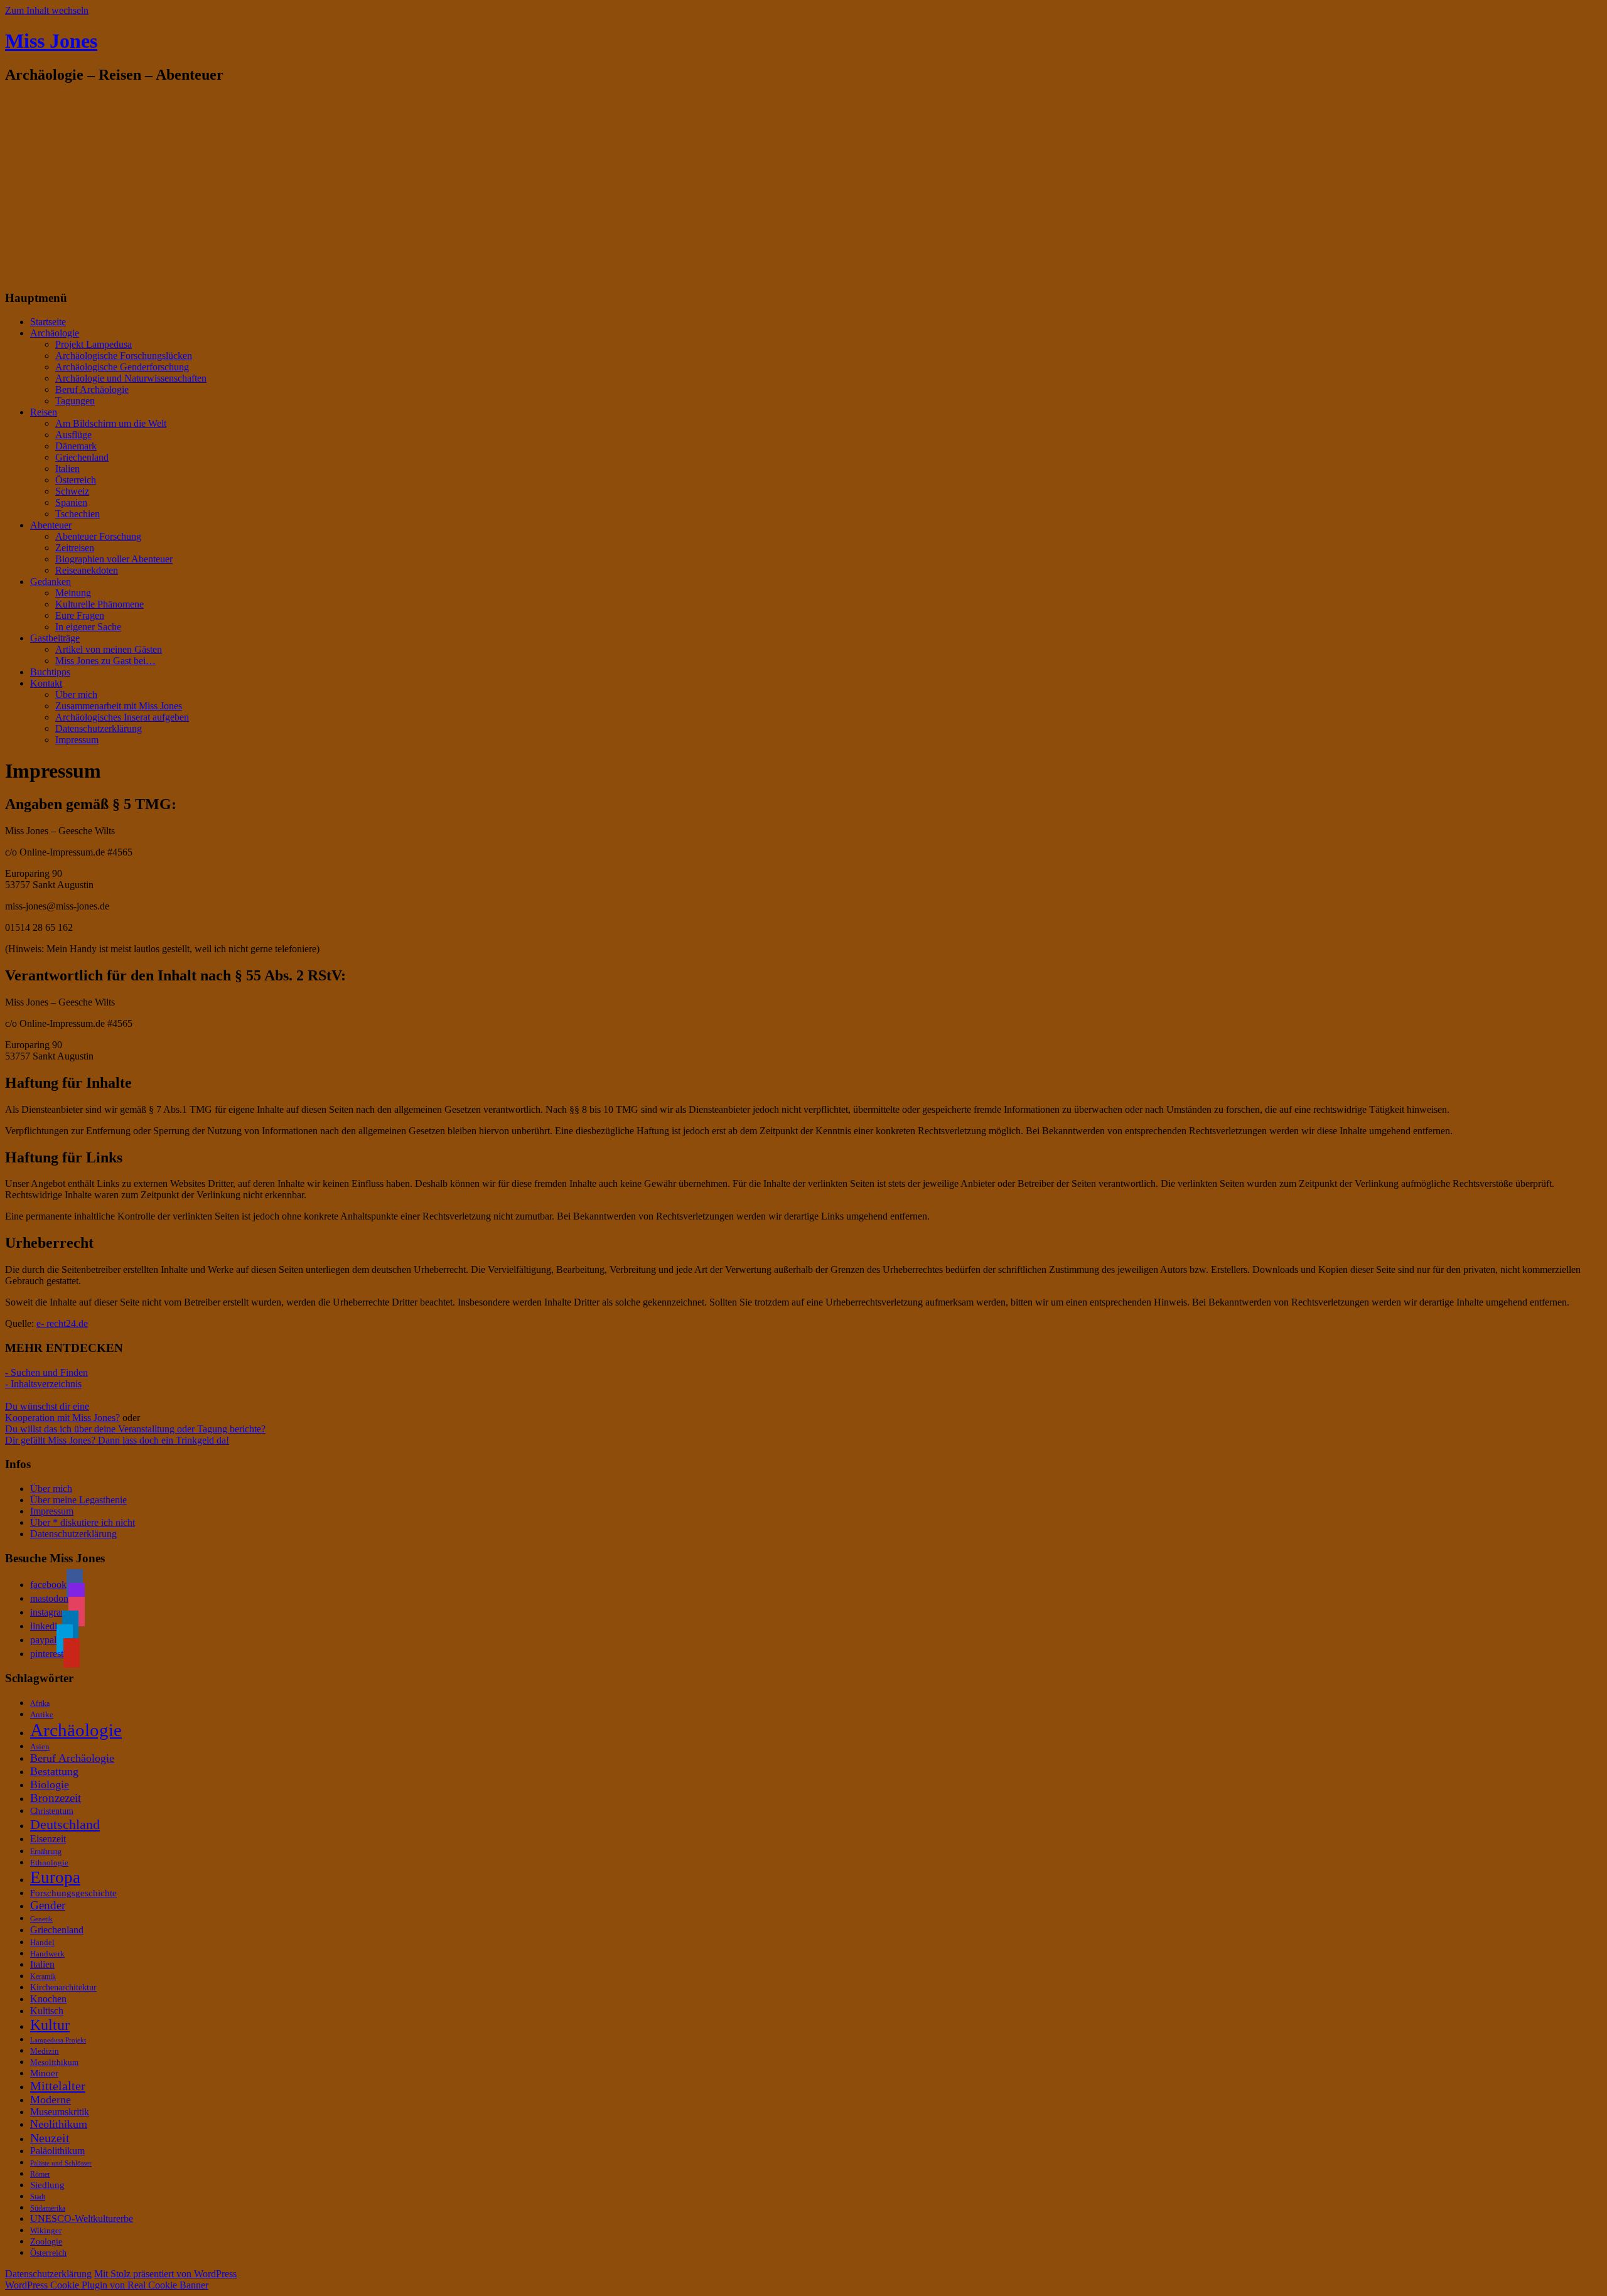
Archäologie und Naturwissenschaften (131, 378)
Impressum (77, 740)
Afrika (40, 1703)
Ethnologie (49, 1863)
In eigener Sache (88, 627)
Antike (42, 1714)
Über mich (76, 695)
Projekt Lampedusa (94, 344)
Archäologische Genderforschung (122, 367)
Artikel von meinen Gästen (109, 649)
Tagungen (75, 401)
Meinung (73, 593)
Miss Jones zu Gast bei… (105, 661)
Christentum (52, 1811)
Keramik (43, 1977)
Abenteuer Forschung (98, 536)
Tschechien (78, 514)
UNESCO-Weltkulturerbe (82, 2218)
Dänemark (76, 446)
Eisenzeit (48, 1839)
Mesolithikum (54, 2062)
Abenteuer (51, 525)
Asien (40, 1746)
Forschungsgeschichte (73, 1893)
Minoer (44, 2073)
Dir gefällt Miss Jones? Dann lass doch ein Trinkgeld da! (117, 1440)
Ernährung (46, 1852)
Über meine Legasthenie (78, 1500)
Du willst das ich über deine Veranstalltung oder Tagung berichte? (135, 1429)
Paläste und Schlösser (61, 2163)
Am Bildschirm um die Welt (111, 423)
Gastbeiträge (55, 638)
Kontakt (46, 683)
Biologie (50, 1784)
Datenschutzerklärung (99, 728)
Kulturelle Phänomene (99, 604)
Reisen (44, 412)
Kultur (50, 2025)
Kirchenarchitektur (63, 1987)
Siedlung (47, 2185)
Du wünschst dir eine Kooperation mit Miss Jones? (62, 1412)
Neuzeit (50, 2138)
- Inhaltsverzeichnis (43, 1384)
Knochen (48, 1999)
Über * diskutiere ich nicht (83, 1522)
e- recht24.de (62, 1323)
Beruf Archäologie (92, 389)
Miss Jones (51, 41)
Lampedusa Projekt (58, 2040)
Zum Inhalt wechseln (47, 10)
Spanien (71, 502)
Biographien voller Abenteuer (114, 559)
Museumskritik (60, 2112)
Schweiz (72, 491)
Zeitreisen (75, 548)
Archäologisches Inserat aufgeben (122, 717)
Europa (55, 1877)
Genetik (41, 1919)
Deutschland (65, 1824)
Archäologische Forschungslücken (124, 356)
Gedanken (51, 582)
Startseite (48, 322)
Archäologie (55, 333)
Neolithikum (59, 2124)
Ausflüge (73, 435)
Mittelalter (58, 2086)
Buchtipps (50, 672)
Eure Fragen (80, 615)
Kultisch (47, 2011)
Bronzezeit (56, 1798)
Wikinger (46, 2231)
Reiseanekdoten (87, 570)
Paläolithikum (57, 2151)
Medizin (45, 2051)
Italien (67, 469)
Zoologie (46, 2241)
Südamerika (48, 2208)
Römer (40, 2174)
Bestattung (54, 1771)
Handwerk (47, 1954)
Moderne (51, 2100)
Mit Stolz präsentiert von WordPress (165, 2274)
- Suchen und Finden (46, 1372)
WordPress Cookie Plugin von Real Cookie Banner (107, 2285)
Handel (42, 1943)
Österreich (76, 480)
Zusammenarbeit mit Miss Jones (119, 706)
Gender (48, 1905)
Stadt (38, 2197)
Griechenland (82, 457)
